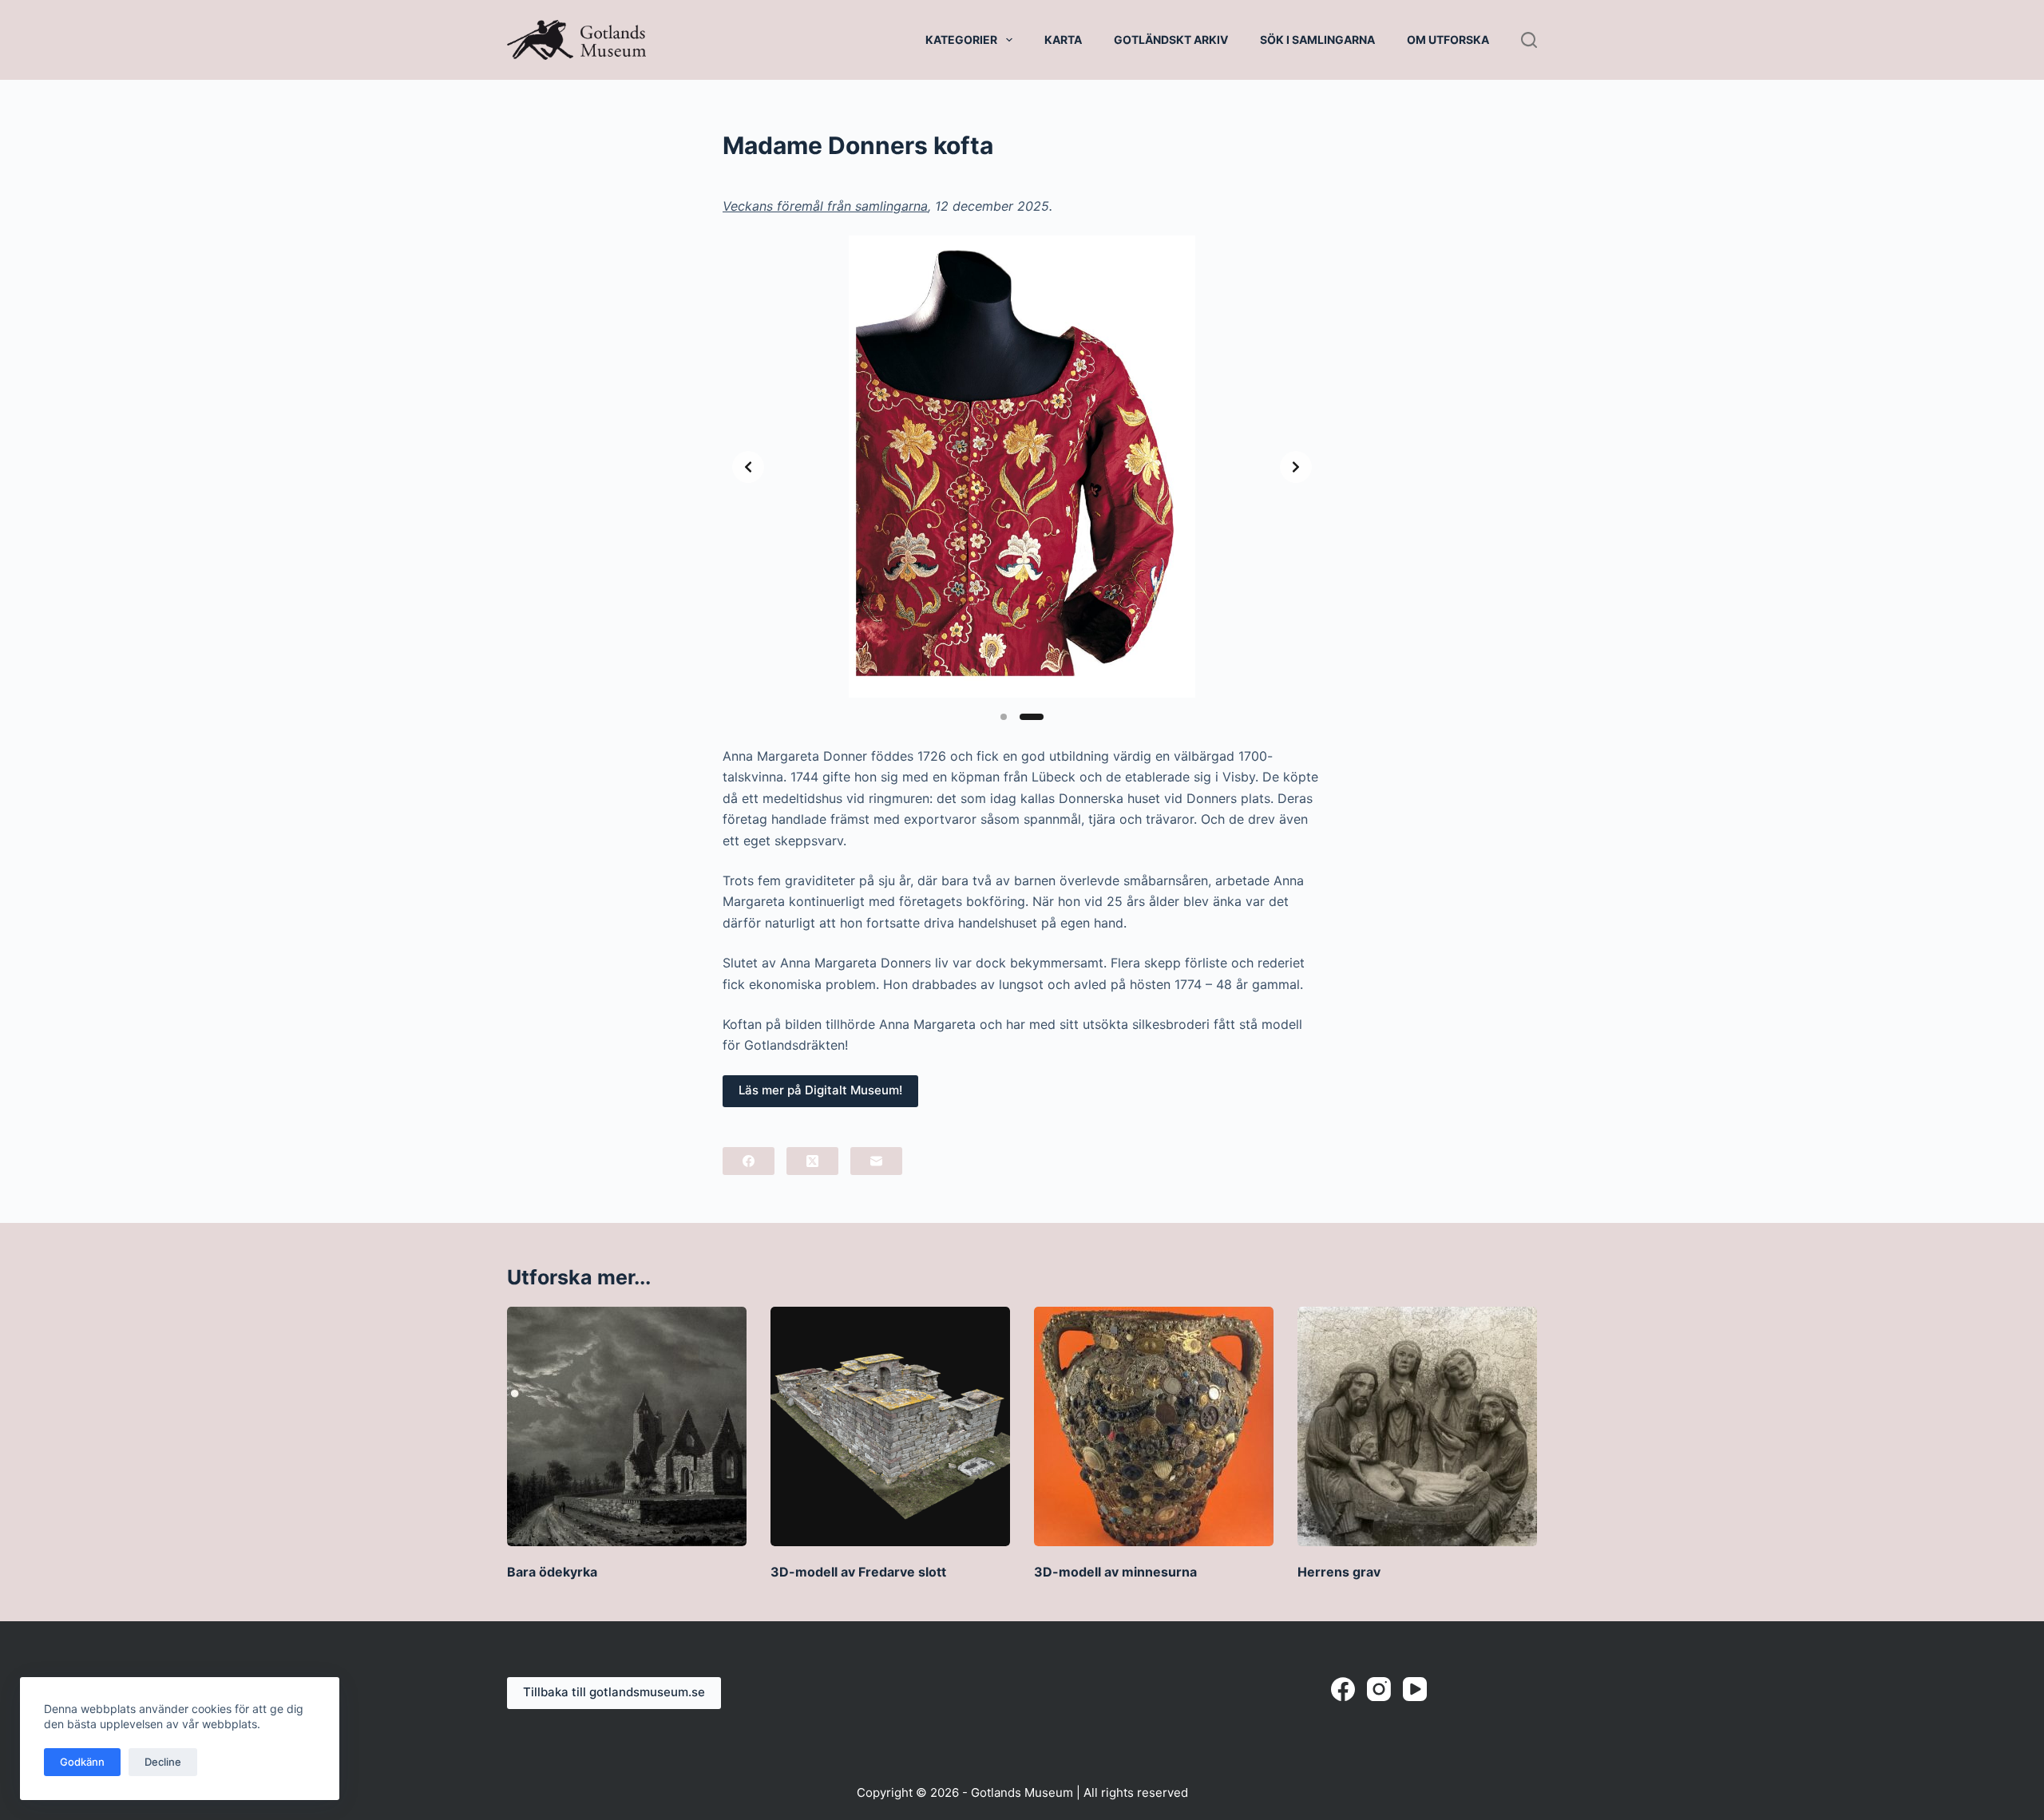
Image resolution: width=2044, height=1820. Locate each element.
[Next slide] (1296, 467)
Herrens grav (1339, 1572)
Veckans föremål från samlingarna (825, 206)
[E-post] (876, 1161)
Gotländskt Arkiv (1171, 40)
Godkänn (82, 1762)
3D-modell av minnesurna (1115, 1572)
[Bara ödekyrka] (627, 1426)
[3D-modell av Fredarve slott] (890, 1426)
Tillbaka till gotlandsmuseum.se (614, 1692)
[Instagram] (1379, 1689)
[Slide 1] (1004, 717)
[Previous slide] (748, 467)
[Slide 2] (1032, 717)
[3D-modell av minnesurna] (1154, 1426)
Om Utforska (1448, 40)
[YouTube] (1415, 1689)
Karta (1063, 40)
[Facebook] (749, 1161)
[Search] (1529, 40)
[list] (1022, 467)
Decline (163, 1762)
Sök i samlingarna (1317, 40)
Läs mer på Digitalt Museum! (820, 1090)
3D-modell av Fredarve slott (858, 1572)
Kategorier (961, 40)
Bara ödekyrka (552, 1572)
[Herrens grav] (1417, 1426)
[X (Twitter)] (812, 1161)
